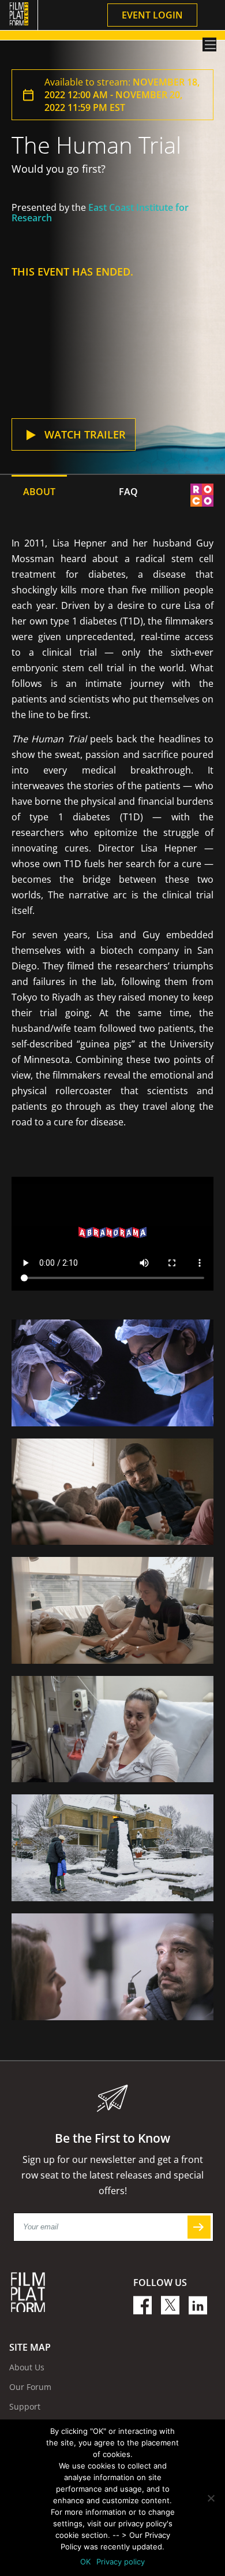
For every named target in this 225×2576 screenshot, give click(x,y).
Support (25, 2406)
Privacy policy (121, 2562)
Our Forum (30, 2387)
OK (85, 2562)
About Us (27, 2367)
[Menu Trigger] (209, 44)
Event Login (152, 15)
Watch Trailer (85, 434)
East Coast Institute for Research (100, 213)
